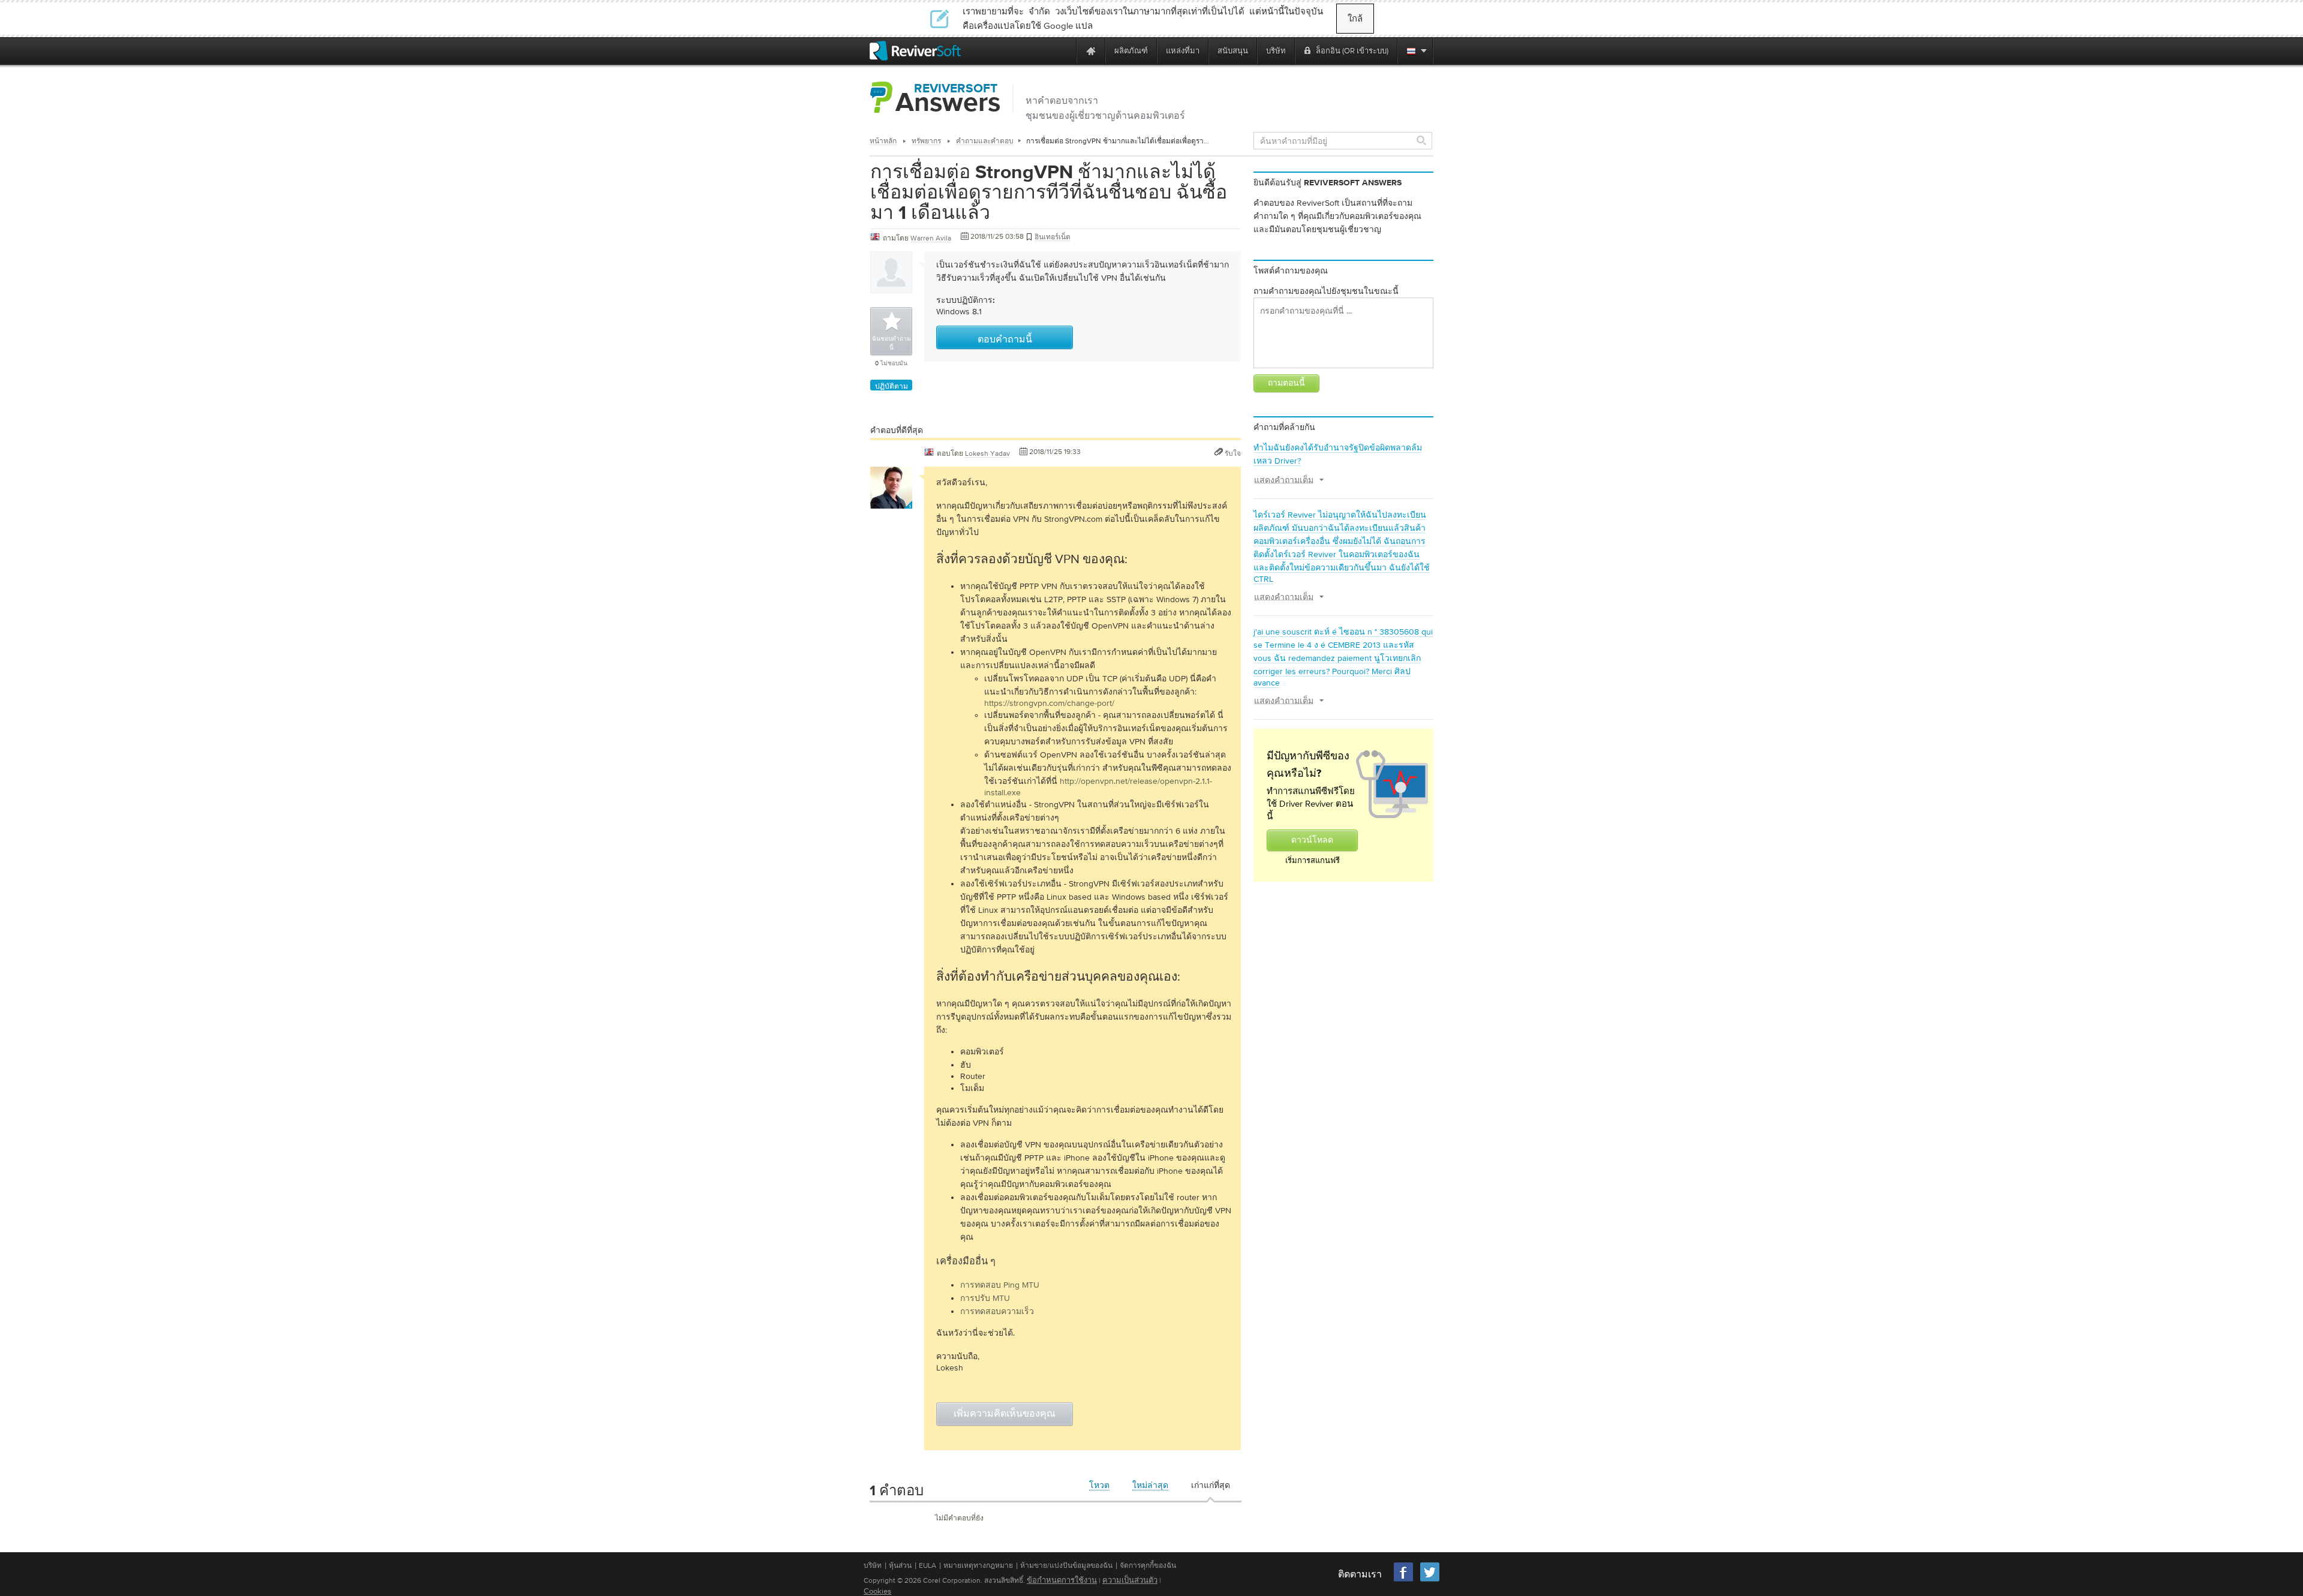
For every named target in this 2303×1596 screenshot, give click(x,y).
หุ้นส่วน (900, 1565)
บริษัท (873, 1565)
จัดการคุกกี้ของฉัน (1148, 1565)
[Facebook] (1404, 1580)
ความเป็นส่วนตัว (1130, 1580)
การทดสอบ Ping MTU (1000, 1285)
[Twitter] (1430, 1580)
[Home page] (1091, 51)
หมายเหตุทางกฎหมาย (978, 1565)
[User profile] (891, 503)
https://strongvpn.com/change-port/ (1049, 703)
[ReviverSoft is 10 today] (1065, 51)
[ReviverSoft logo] (915, 51)
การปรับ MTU (985, 1298)
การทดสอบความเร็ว (997, 1311)
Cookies (877, 1591)
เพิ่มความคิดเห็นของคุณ (1005, 1414)
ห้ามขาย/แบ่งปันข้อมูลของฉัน (1066, 1565)
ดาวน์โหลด (1312, 840)
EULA (927, 1565)
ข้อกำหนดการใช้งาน (1062, 1580)
